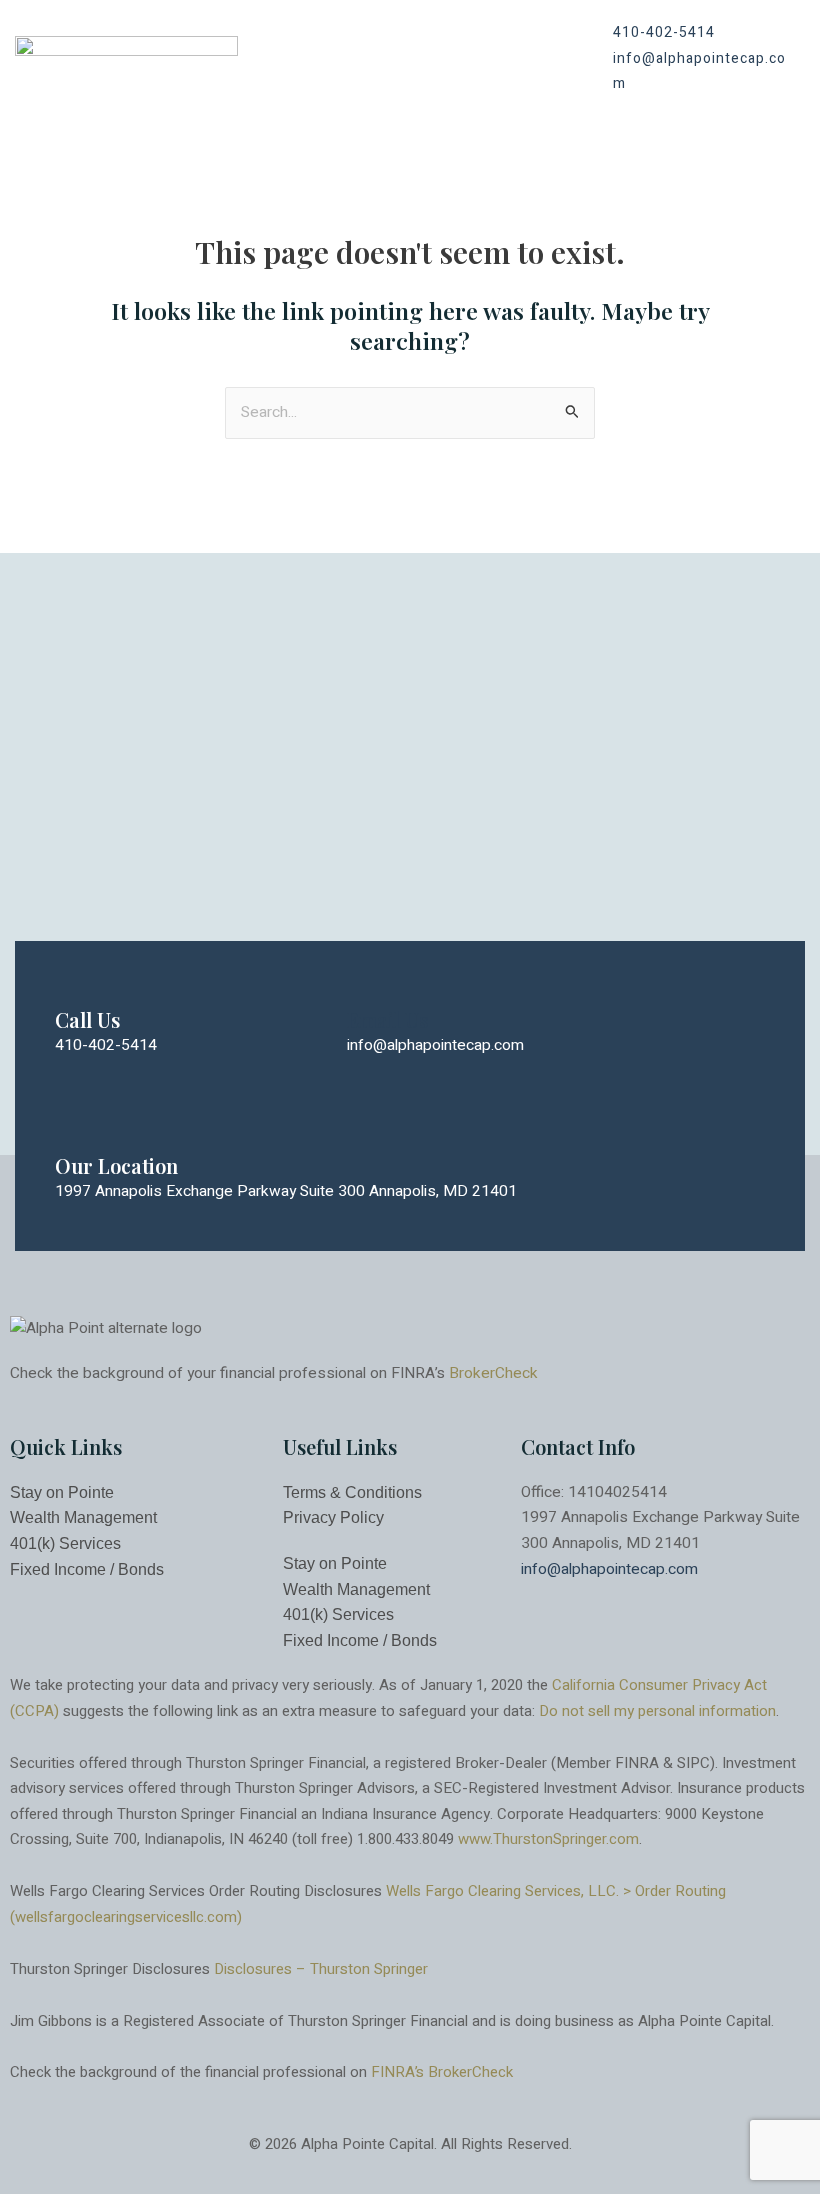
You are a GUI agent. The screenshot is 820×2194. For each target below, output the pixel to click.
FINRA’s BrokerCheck (442, 2072)
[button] (546, 58)
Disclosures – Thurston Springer (321, 1969)
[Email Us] (366, 980)
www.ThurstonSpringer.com (548, 1839)
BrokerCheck (493, 1373)
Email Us (387, 1019)
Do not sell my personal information (657, 1711)
